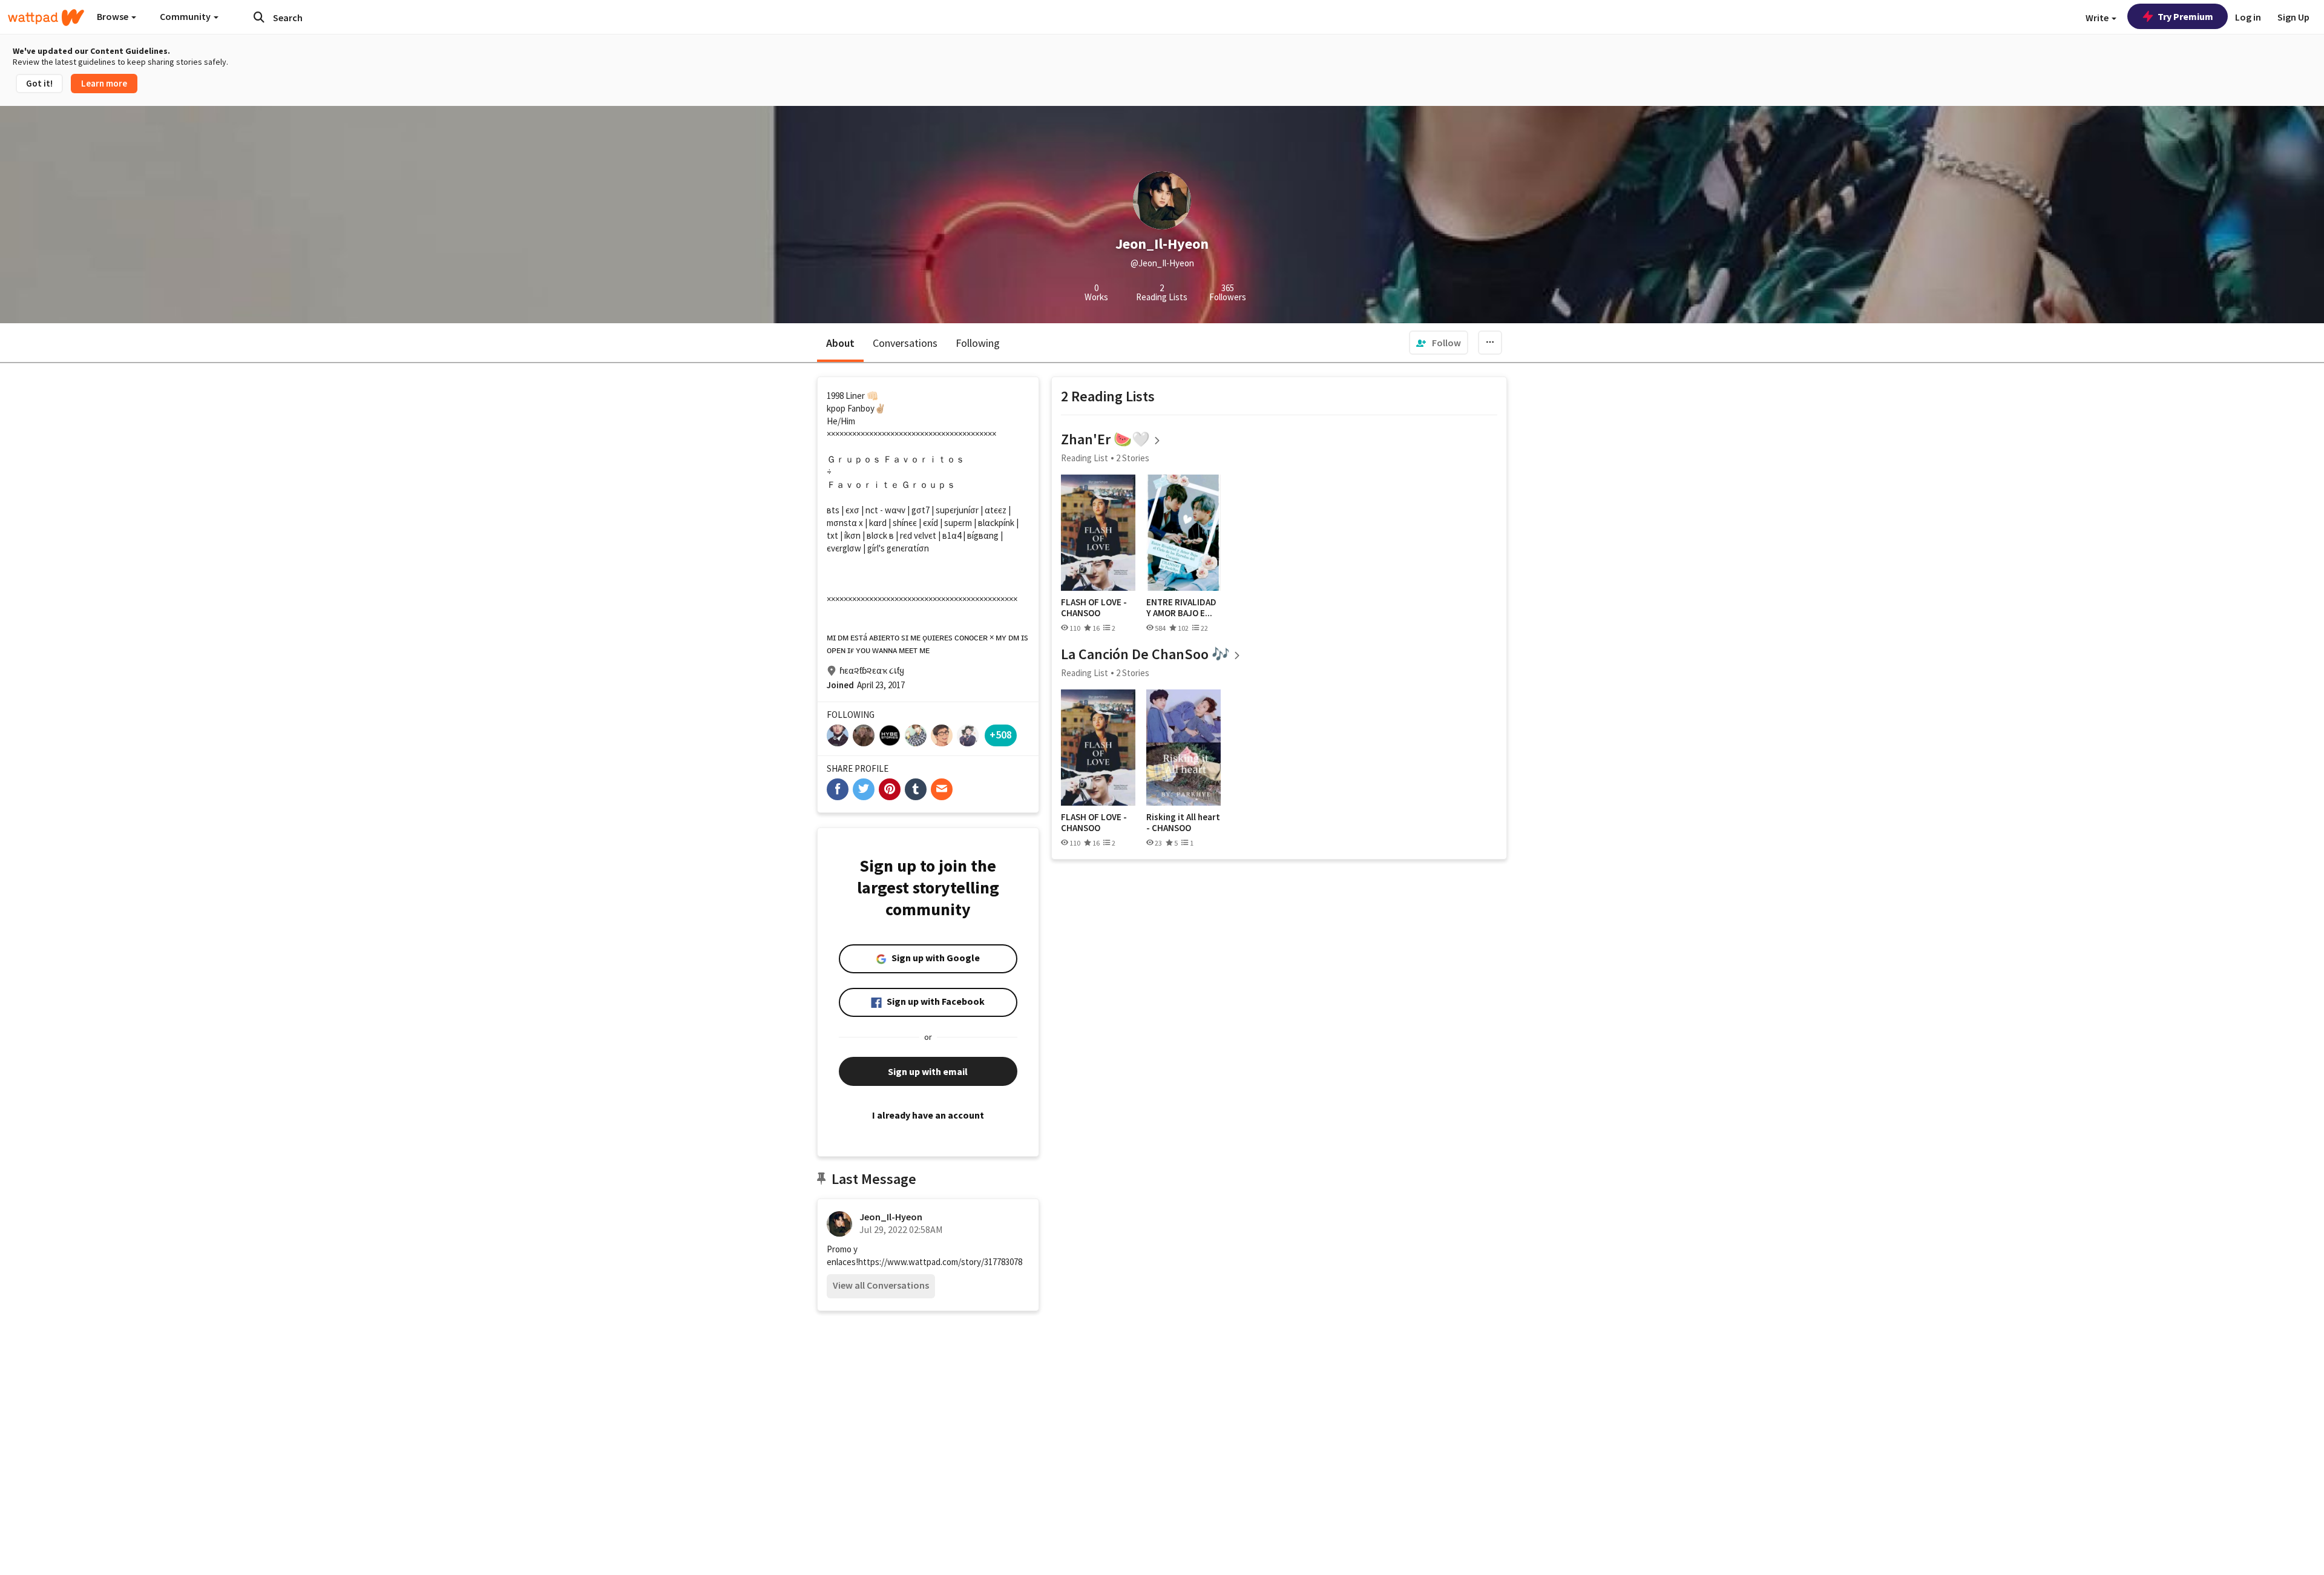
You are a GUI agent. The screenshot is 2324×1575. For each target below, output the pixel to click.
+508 (1001, 735)
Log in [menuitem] (2248, 17)
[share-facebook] (838, 789)
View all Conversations (881, 1285)
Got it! (39, 83)
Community (186, 16)
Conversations (905, 343)
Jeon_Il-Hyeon (891, 1217)
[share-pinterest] (890, 789)
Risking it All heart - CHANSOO (1183, 822)
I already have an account (928, 1115)
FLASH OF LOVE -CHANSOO (1094, 607)
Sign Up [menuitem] (2293, 17)
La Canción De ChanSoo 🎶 (1145, 654)
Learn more (104, 83)
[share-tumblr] (916, 789)
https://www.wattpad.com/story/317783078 (940, 1262)
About (840, 343)
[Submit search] (259, 17)
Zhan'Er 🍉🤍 (1105, 439)
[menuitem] (1439, 343)
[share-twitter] (864, 789)
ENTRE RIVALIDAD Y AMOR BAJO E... (1181, 607)
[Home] (46, 18)
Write (2098, 18)
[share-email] (942, 789)
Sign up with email (928, 1071)
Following (978, 343)
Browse (113, 16)
